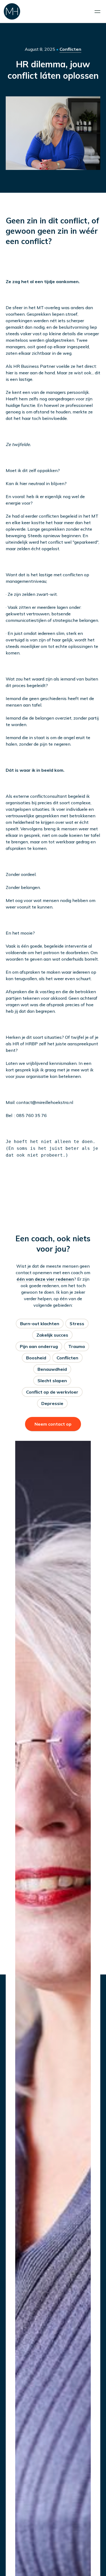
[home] (12, 11)
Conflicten (70, 49)
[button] (97, 12)
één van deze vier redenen (45, 1279)
